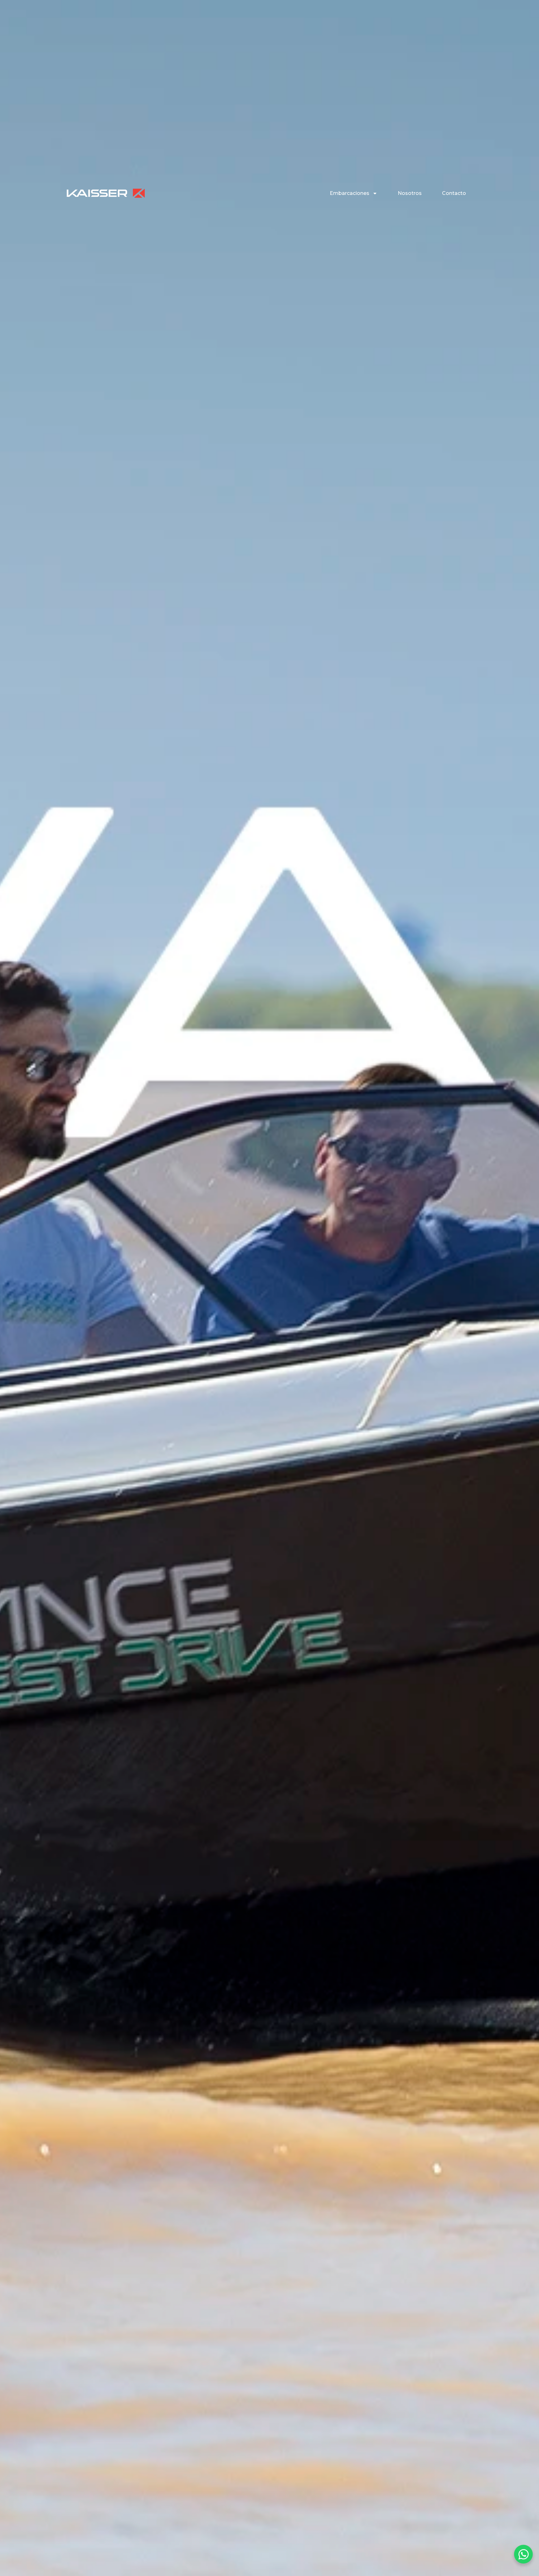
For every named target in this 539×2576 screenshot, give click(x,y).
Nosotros (410, 193)
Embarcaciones (350, 193)
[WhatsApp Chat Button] (523, 2554)
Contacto (454, 193)
